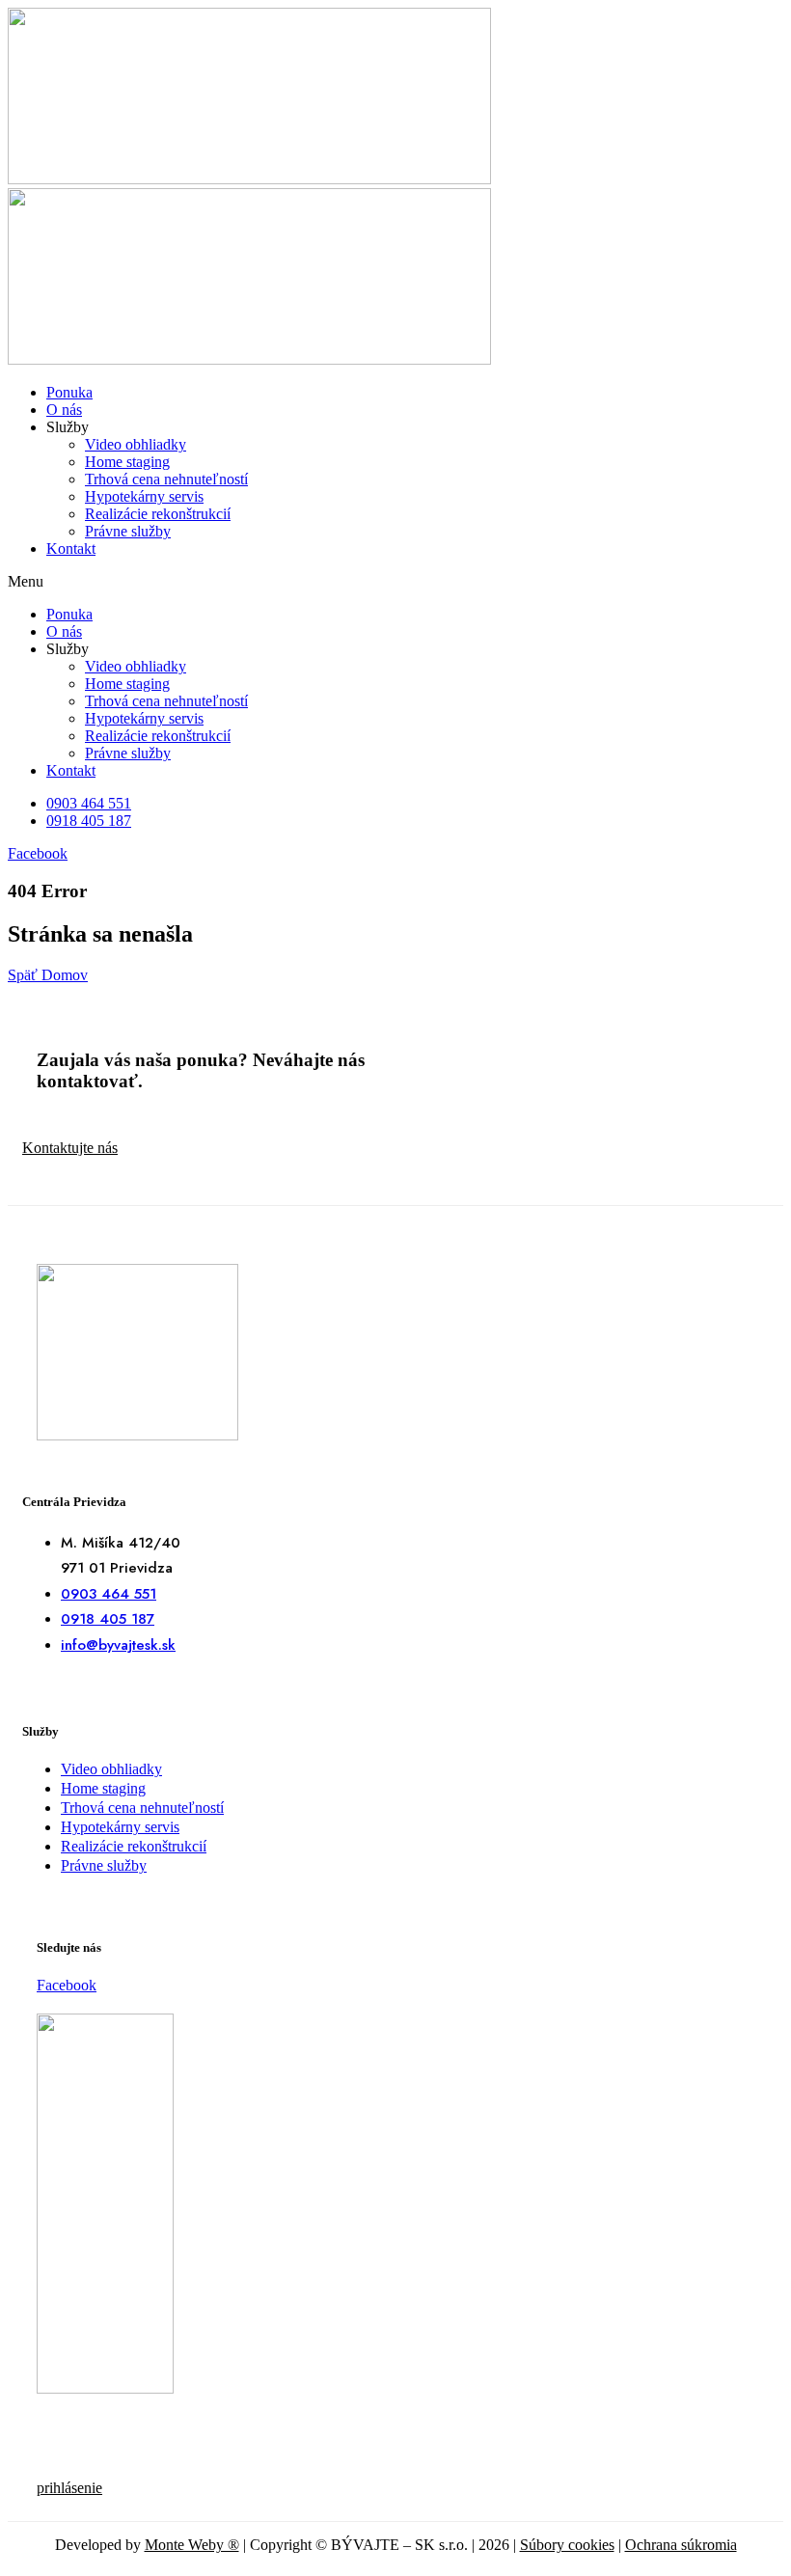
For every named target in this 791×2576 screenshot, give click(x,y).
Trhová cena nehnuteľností (166, 479)
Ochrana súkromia (681, 2545)
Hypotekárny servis (144, 496)
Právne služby (128, 531)
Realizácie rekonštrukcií (158, 514)
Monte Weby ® (192, 2545)
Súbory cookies (567, 2545)
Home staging (127, 462)
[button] (395, 582)
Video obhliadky (136, 444)
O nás (64, 410)
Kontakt (71, 548)
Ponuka (69, 392)
